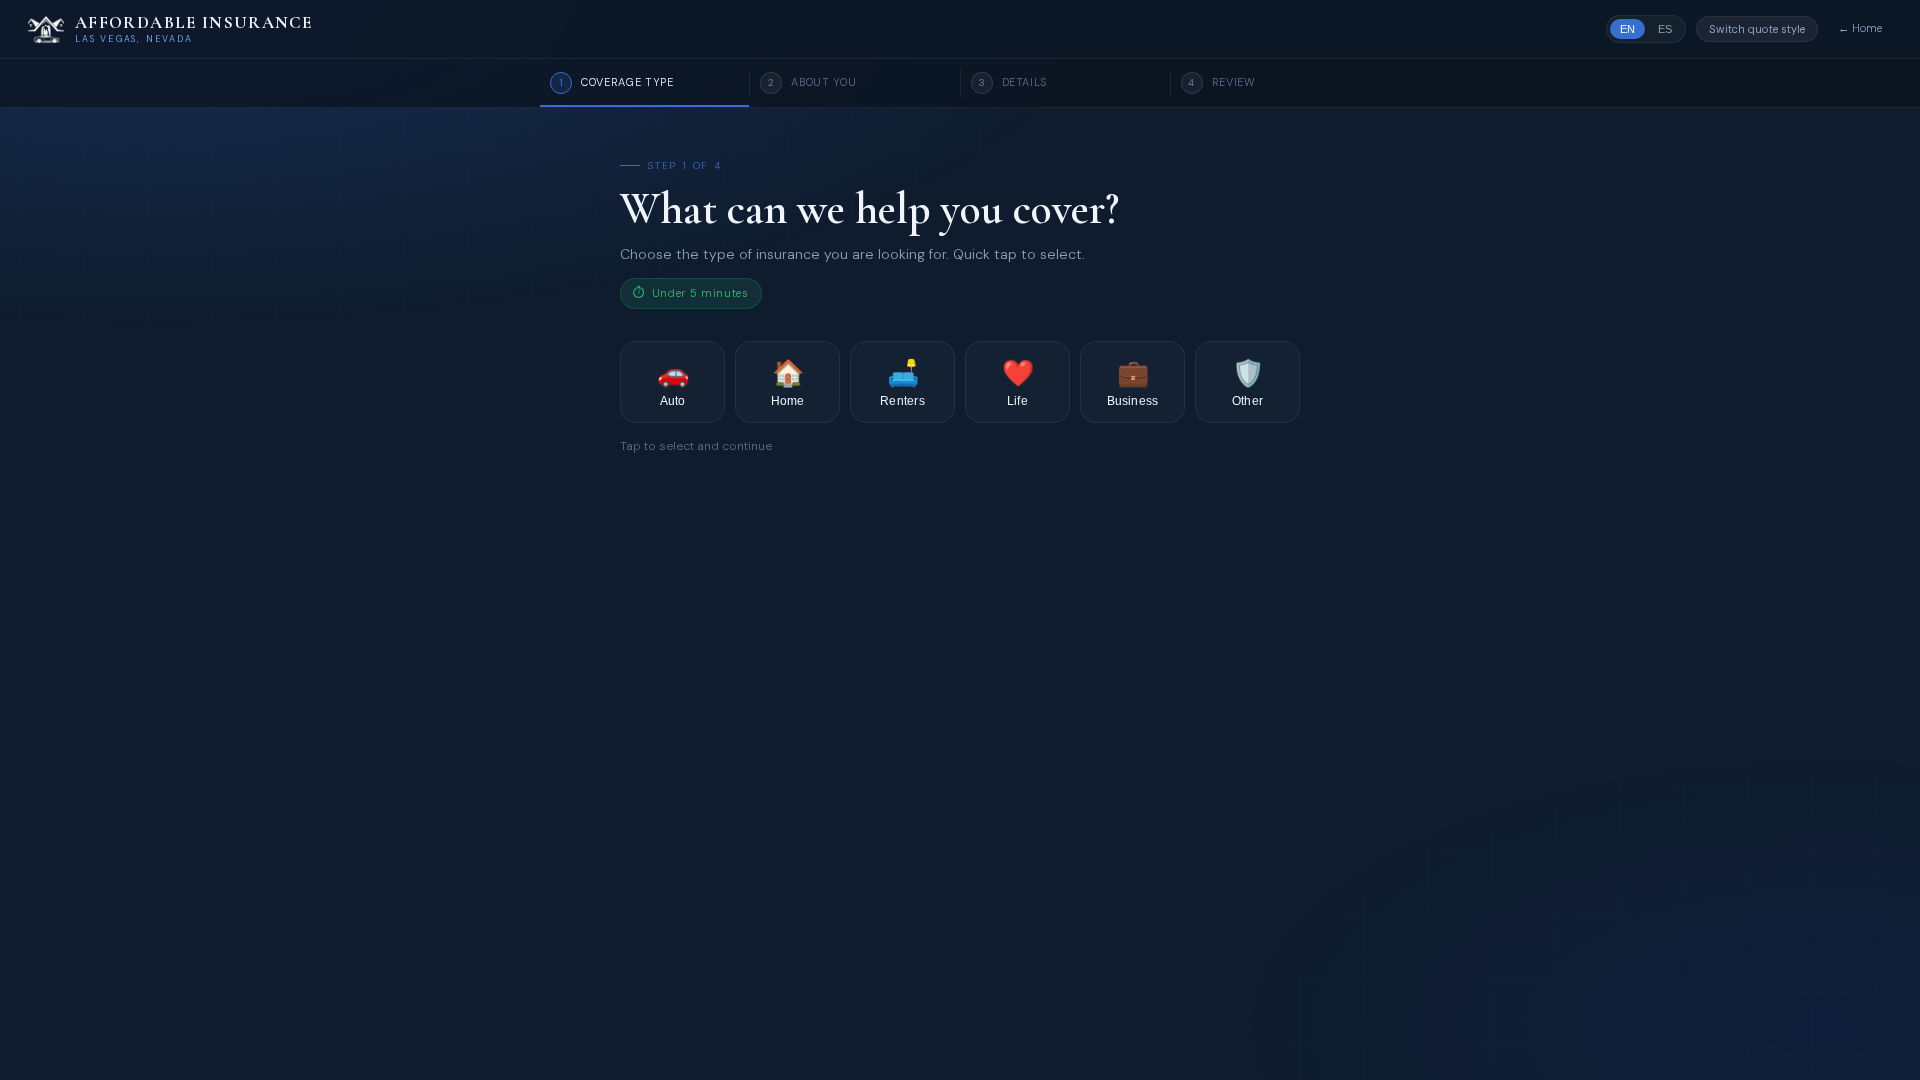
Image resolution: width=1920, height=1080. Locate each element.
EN (1627, 29)
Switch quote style (1757, 29)
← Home (1860, 28)
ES (1665, 29)
